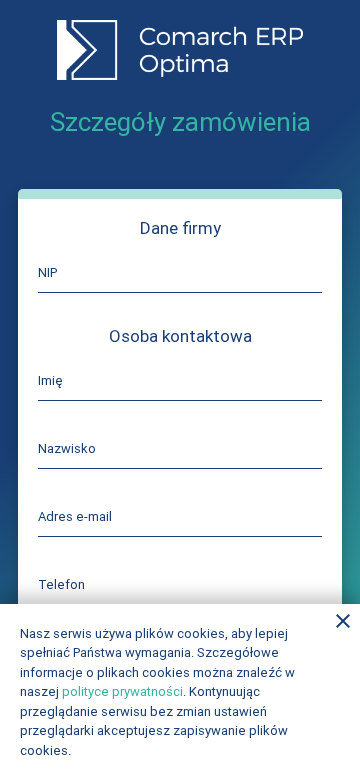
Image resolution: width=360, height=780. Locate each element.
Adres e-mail (75, 516)
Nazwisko (67, 448)
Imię (50, 380)
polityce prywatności (122, 691)
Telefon (61, 584)
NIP (47, 272)
